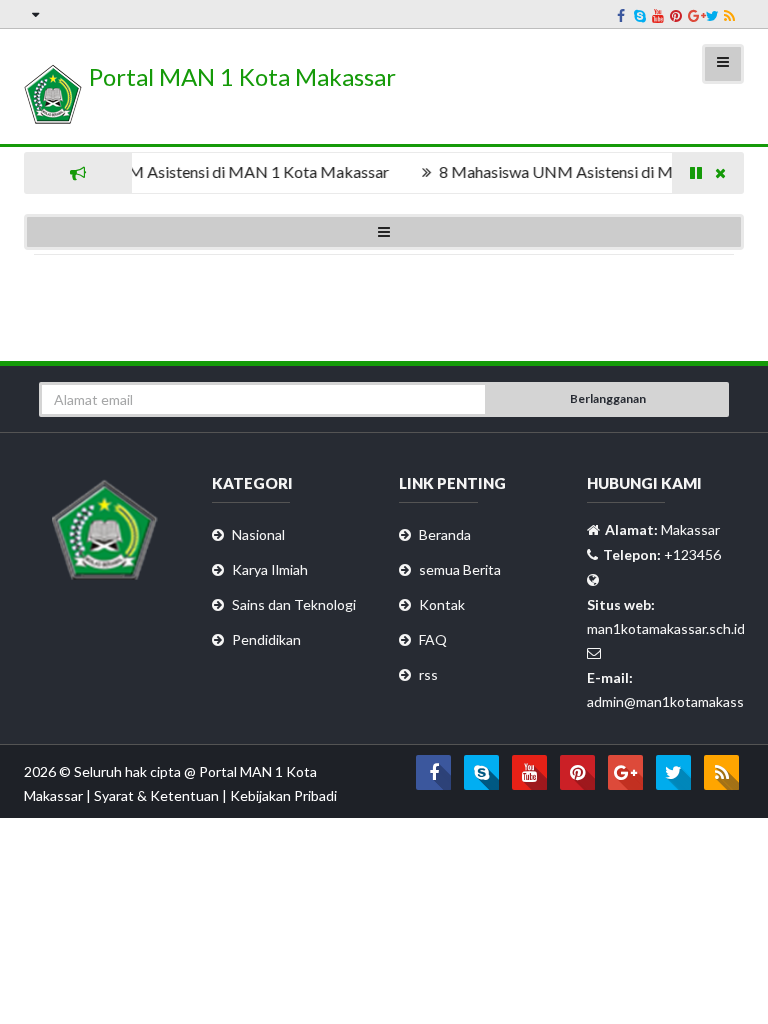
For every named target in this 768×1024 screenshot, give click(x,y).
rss (428, 674)
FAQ (433, 639)
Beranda (445, 534)
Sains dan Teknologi (294, 604)
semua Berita (460, 569)
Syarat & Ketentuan (158, 795)
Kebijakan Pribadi (283, 795)
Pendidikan (266, 639)
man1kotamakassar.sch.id (666, 628)
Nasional (258, 534)
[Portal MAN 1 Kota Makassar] (210, 118)
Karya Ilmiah (270, 569)
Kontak (442, 604)
